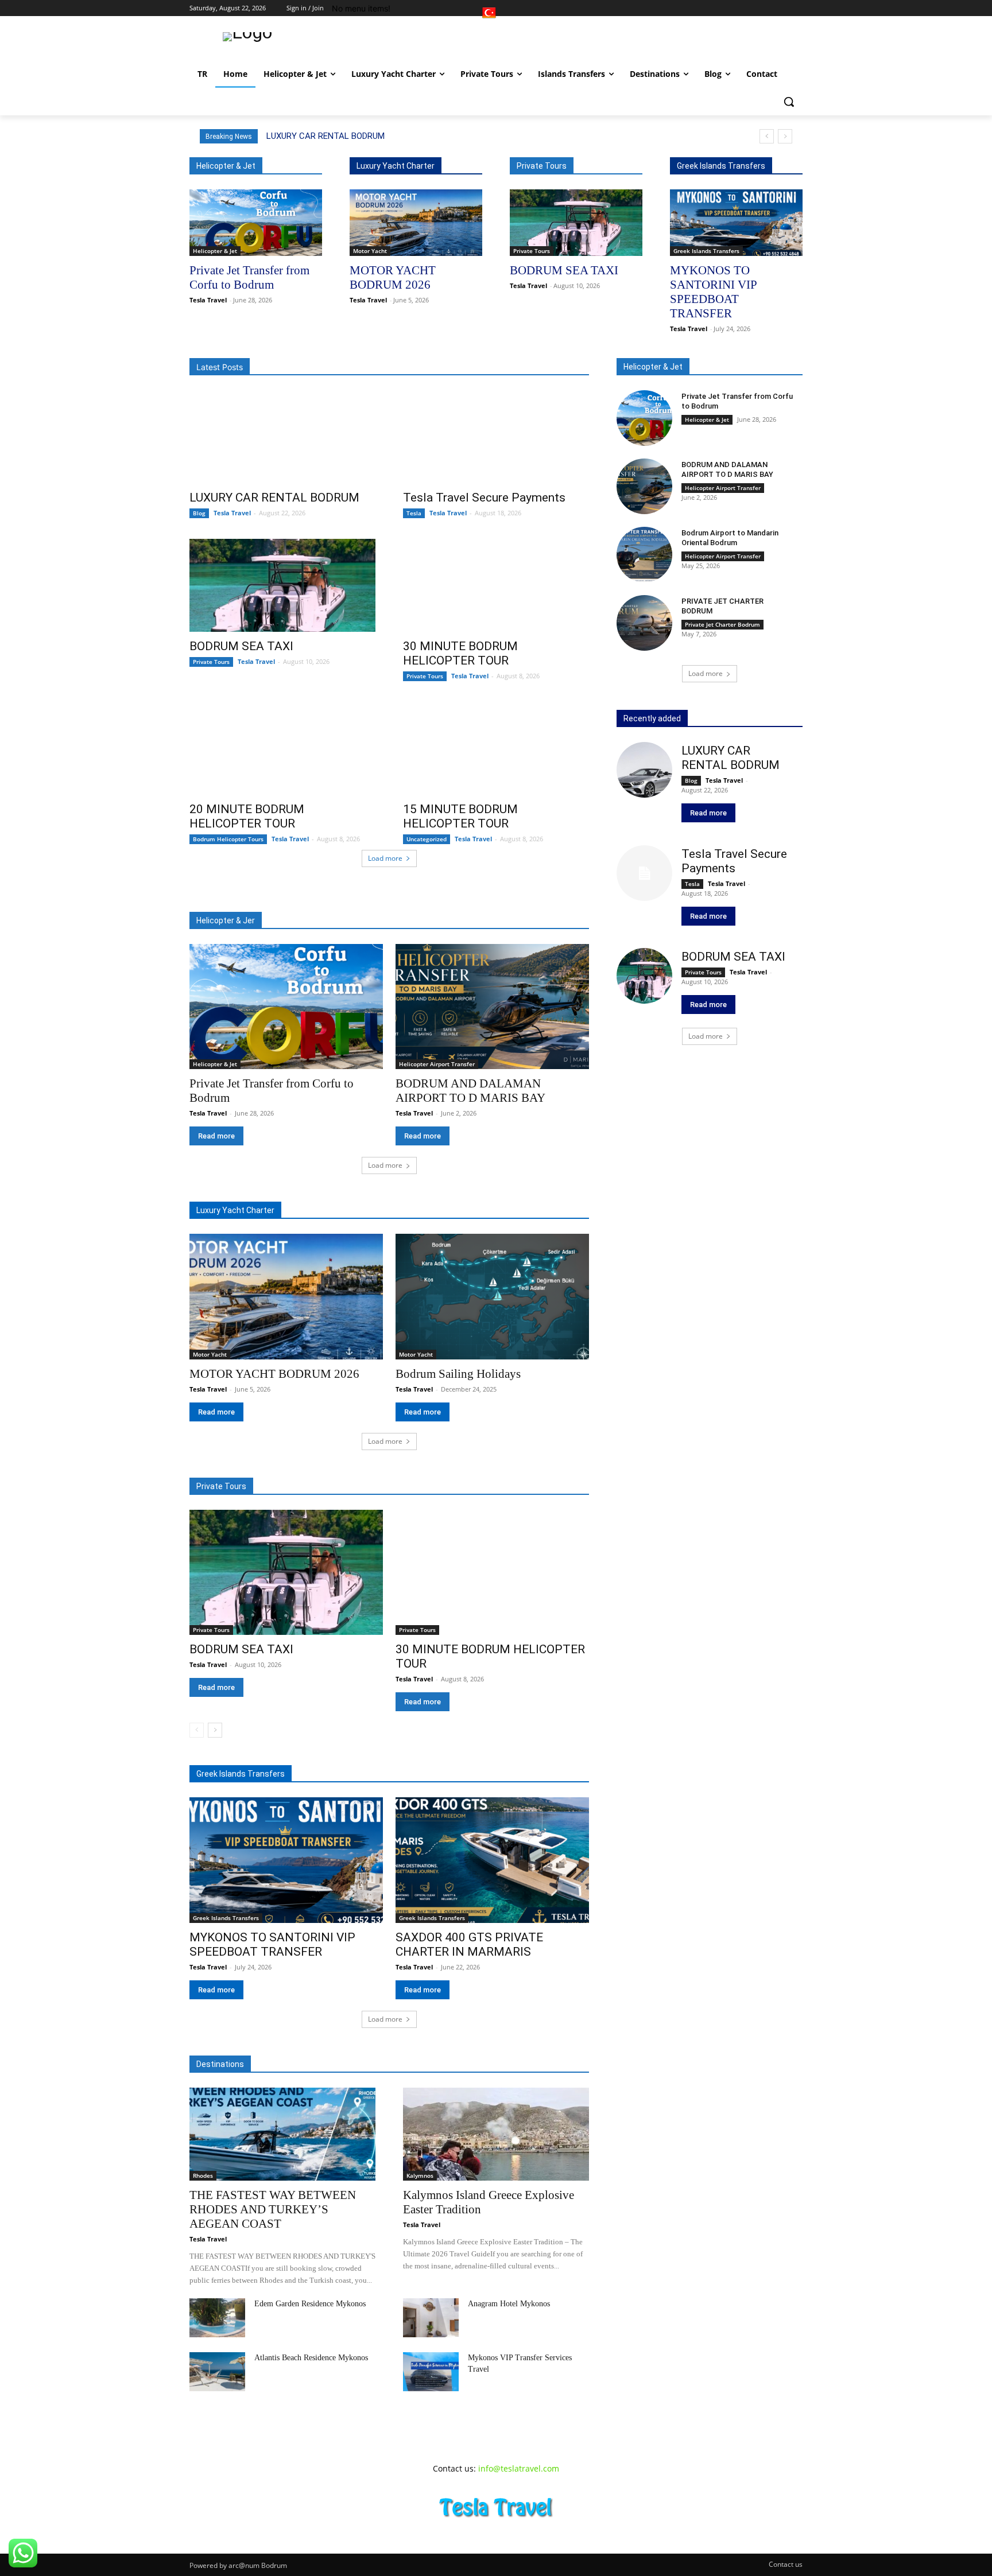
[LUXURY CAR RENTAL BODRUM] (282, 437)
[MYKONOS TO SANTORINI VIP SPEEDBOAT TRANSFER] (736, 223)
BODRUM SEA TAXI (564, 270)
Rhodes (203, 2175)
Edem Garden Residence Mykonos (310, 2304)
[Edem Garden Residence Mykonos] (217, 2318)
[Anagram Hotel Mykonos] (431, 2318)
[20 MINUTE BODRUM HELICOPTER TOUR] (282, 748)
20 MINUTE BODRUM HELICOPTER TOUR (247, 816)
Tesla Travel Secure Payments (484, 498)
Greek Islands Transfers (706, 251)
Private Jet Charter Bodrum (722, 624)
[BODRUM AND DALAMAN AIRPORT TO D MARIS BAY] (492, 1007)
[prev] (767, 136)
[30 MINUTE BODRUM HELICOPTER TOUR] (496, 585)
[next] (785, 136)
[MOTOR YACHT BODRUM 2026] (416, 223)
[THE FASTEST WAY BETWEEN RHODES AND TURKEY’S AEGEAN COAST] (282, 2134)
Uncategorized (427, 839)
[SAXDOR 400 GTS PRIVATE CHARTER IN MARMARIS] (492, 1860)
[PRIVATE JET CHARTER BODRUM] (644, 623)
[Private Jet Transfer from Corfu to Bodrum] (256, 223)
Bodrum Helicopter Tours (228, 839)
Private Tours (532, 251)
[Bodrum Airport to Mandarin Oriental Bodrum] (644, 555)
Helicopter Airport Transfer (437, 1064)
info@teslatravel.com (519, 2468)
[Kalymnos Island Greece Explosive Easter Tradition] (496, 2134)
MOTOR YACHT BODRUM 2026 (274, 1374)
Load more (385, 858)
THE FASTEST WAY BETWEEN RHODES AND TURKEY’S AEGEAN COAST (273, 2209)
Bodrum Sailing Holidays (458, 1374)
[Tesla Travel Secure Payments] (496, 437)
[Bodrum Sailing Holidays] (492, 1297)
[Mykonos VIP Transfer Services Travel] (431, 2372)
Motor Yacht (370, 251)
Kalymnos (420, 2175)
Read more (216, 1136)
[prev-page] (197, 1730)
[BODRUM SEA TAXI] (576, 223)
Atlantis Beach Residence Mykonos (311, 2358)
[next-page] (215, 1730)
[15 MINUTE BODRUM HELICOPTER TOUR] (496, 748)
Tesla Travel (208, 300)
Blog (199, 513)
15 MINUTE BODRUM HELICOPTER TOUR (460, 816)
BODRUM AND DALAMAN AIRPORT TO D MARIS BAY (727, 469)
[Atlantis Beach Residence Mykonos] (217, 2372)
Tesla (414, 513)
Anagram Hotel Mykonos (509, 2304)
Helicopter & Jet (215, 251)
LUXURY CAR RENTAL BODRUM (325, 136)
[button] (789, 102)
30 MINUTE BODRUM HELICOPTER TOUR (460, 653)
